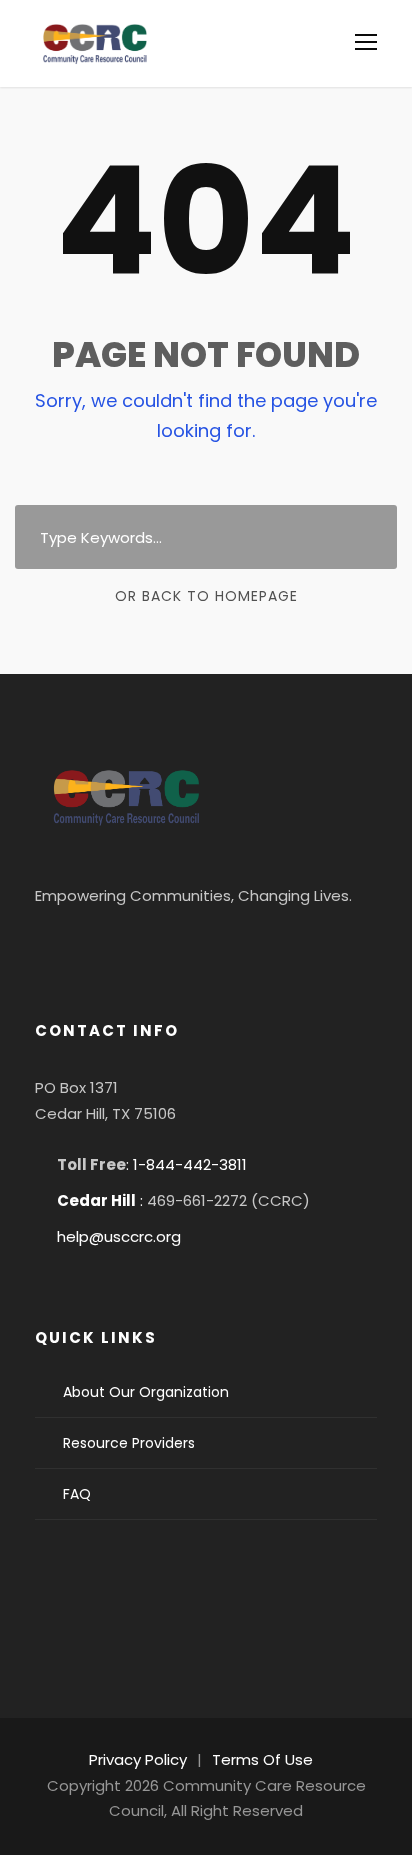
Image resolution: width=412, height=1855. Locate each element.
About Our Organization (146, 1392)
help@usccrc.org (119, 1236)
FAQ (77, 1494)
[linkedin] (115, 945)
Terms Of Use (262, 1759)
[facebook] (61, 945)
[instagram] (223, 945)
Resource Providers (129, 1443)
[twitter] (169, 945)
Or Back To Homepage (206, 596)
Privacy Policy (138, 1759)
